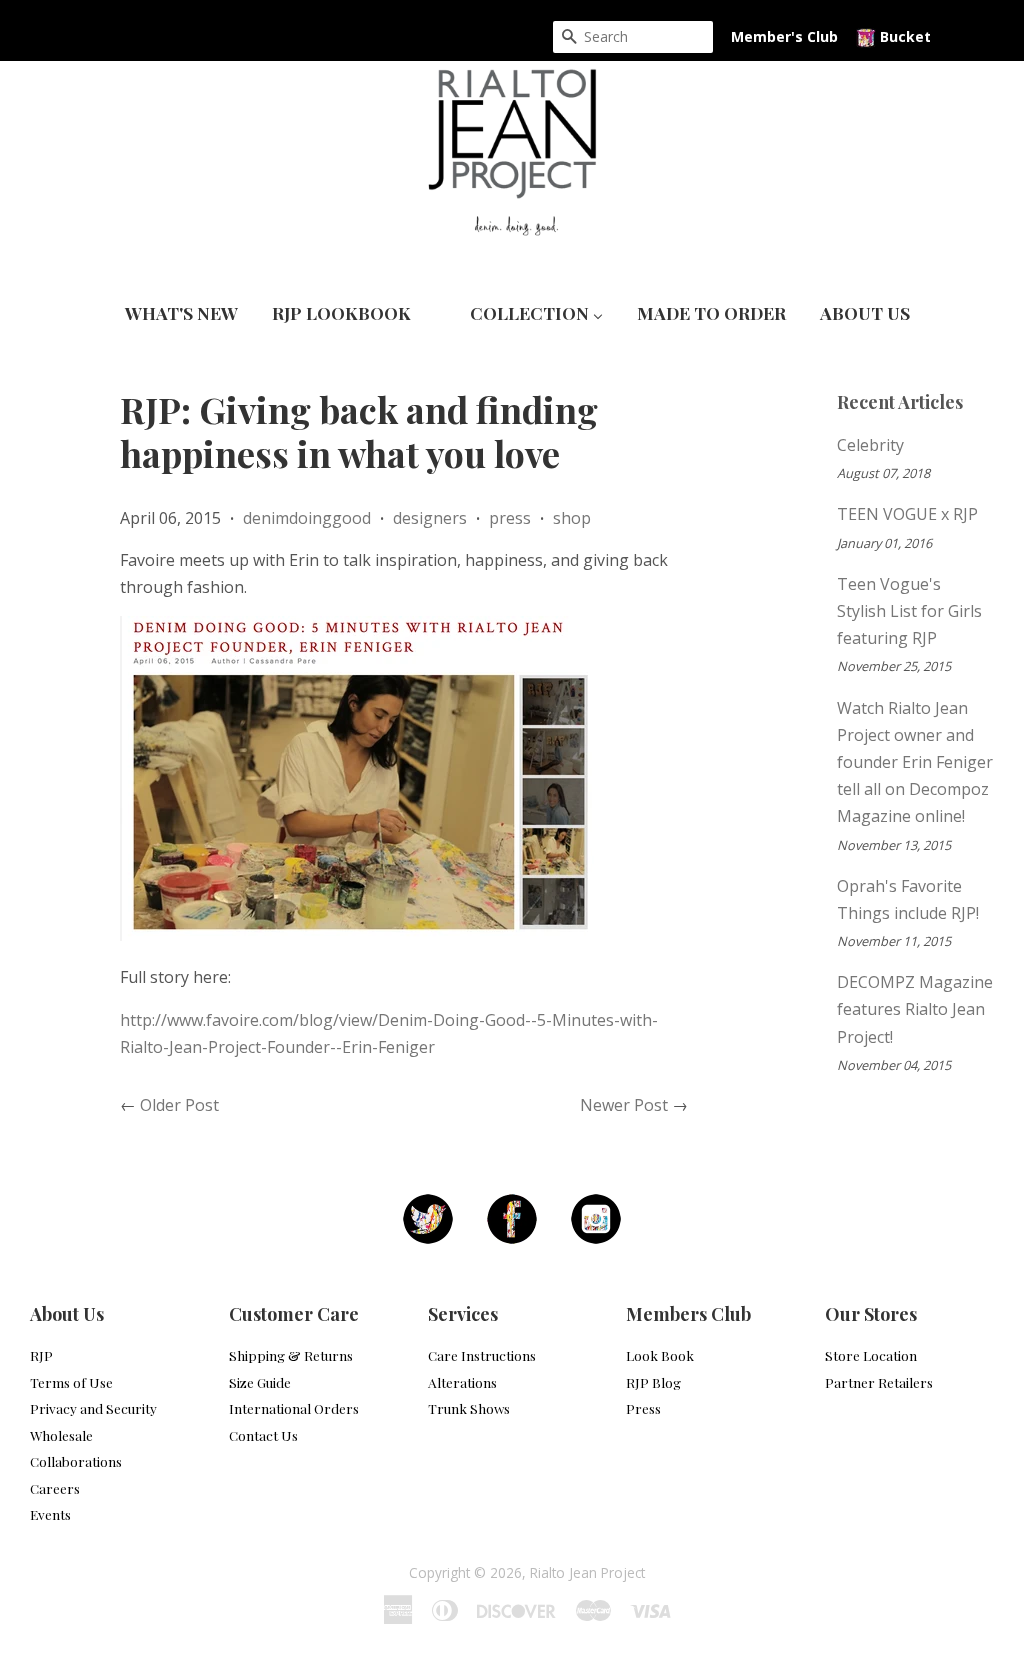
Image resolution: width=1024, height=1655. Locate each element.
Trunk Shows (469, 1408)
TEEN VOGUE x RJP (907, 514)
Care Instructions (482, 1355)
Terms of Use (71, 1382)
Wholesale (61, 1435)
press (510, 518)
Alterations (462, 1382)
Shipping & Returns (291, 1355)
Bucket (903, 36)
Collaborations (76, 1461)
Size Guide (260, 1382)
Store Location (871, 1355)
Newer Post (624, 1105)
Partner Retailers (879, 1382)
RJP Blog (653, 1382)
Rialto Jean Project (587, 1572)
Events (50, 1514)
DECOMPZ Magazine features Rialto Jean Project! (915, 1009)
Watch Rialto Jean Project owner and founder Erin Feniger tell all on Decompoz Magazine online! (915, 762)
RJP (41, 1355)
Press (643, 1408)
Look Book (660, 1355)
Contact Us (263, 1435)
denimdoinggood (307, 518)
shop (572, 518)
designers (430, 518)
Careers (55, 1488)
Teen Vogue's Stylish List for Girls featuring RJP (909, 611)
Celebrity (870, 445)
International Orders (294, 1408)
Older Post (179, 1105)
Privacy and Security (93, 1408)
